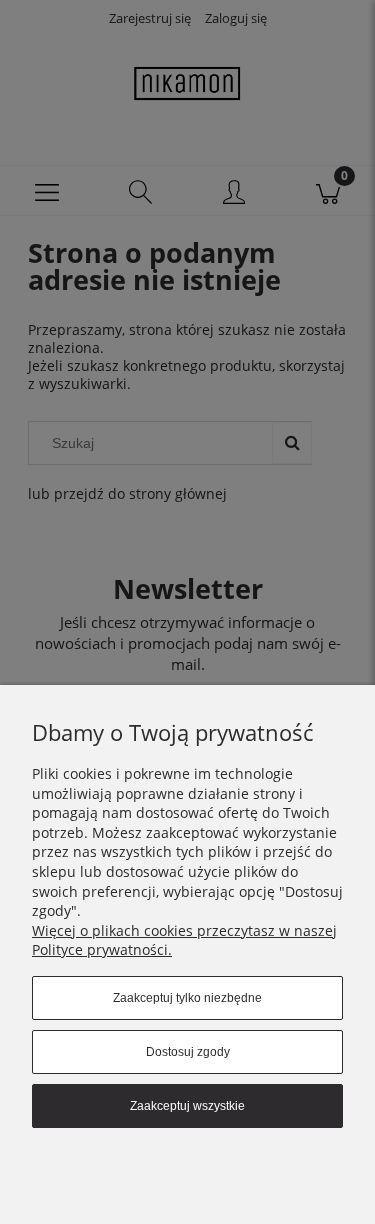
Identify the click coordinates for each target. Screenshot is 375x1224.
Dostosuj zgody (188, 1052)
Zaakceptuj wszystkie (187, 1106)
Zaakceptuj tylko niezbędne (187, 998)
